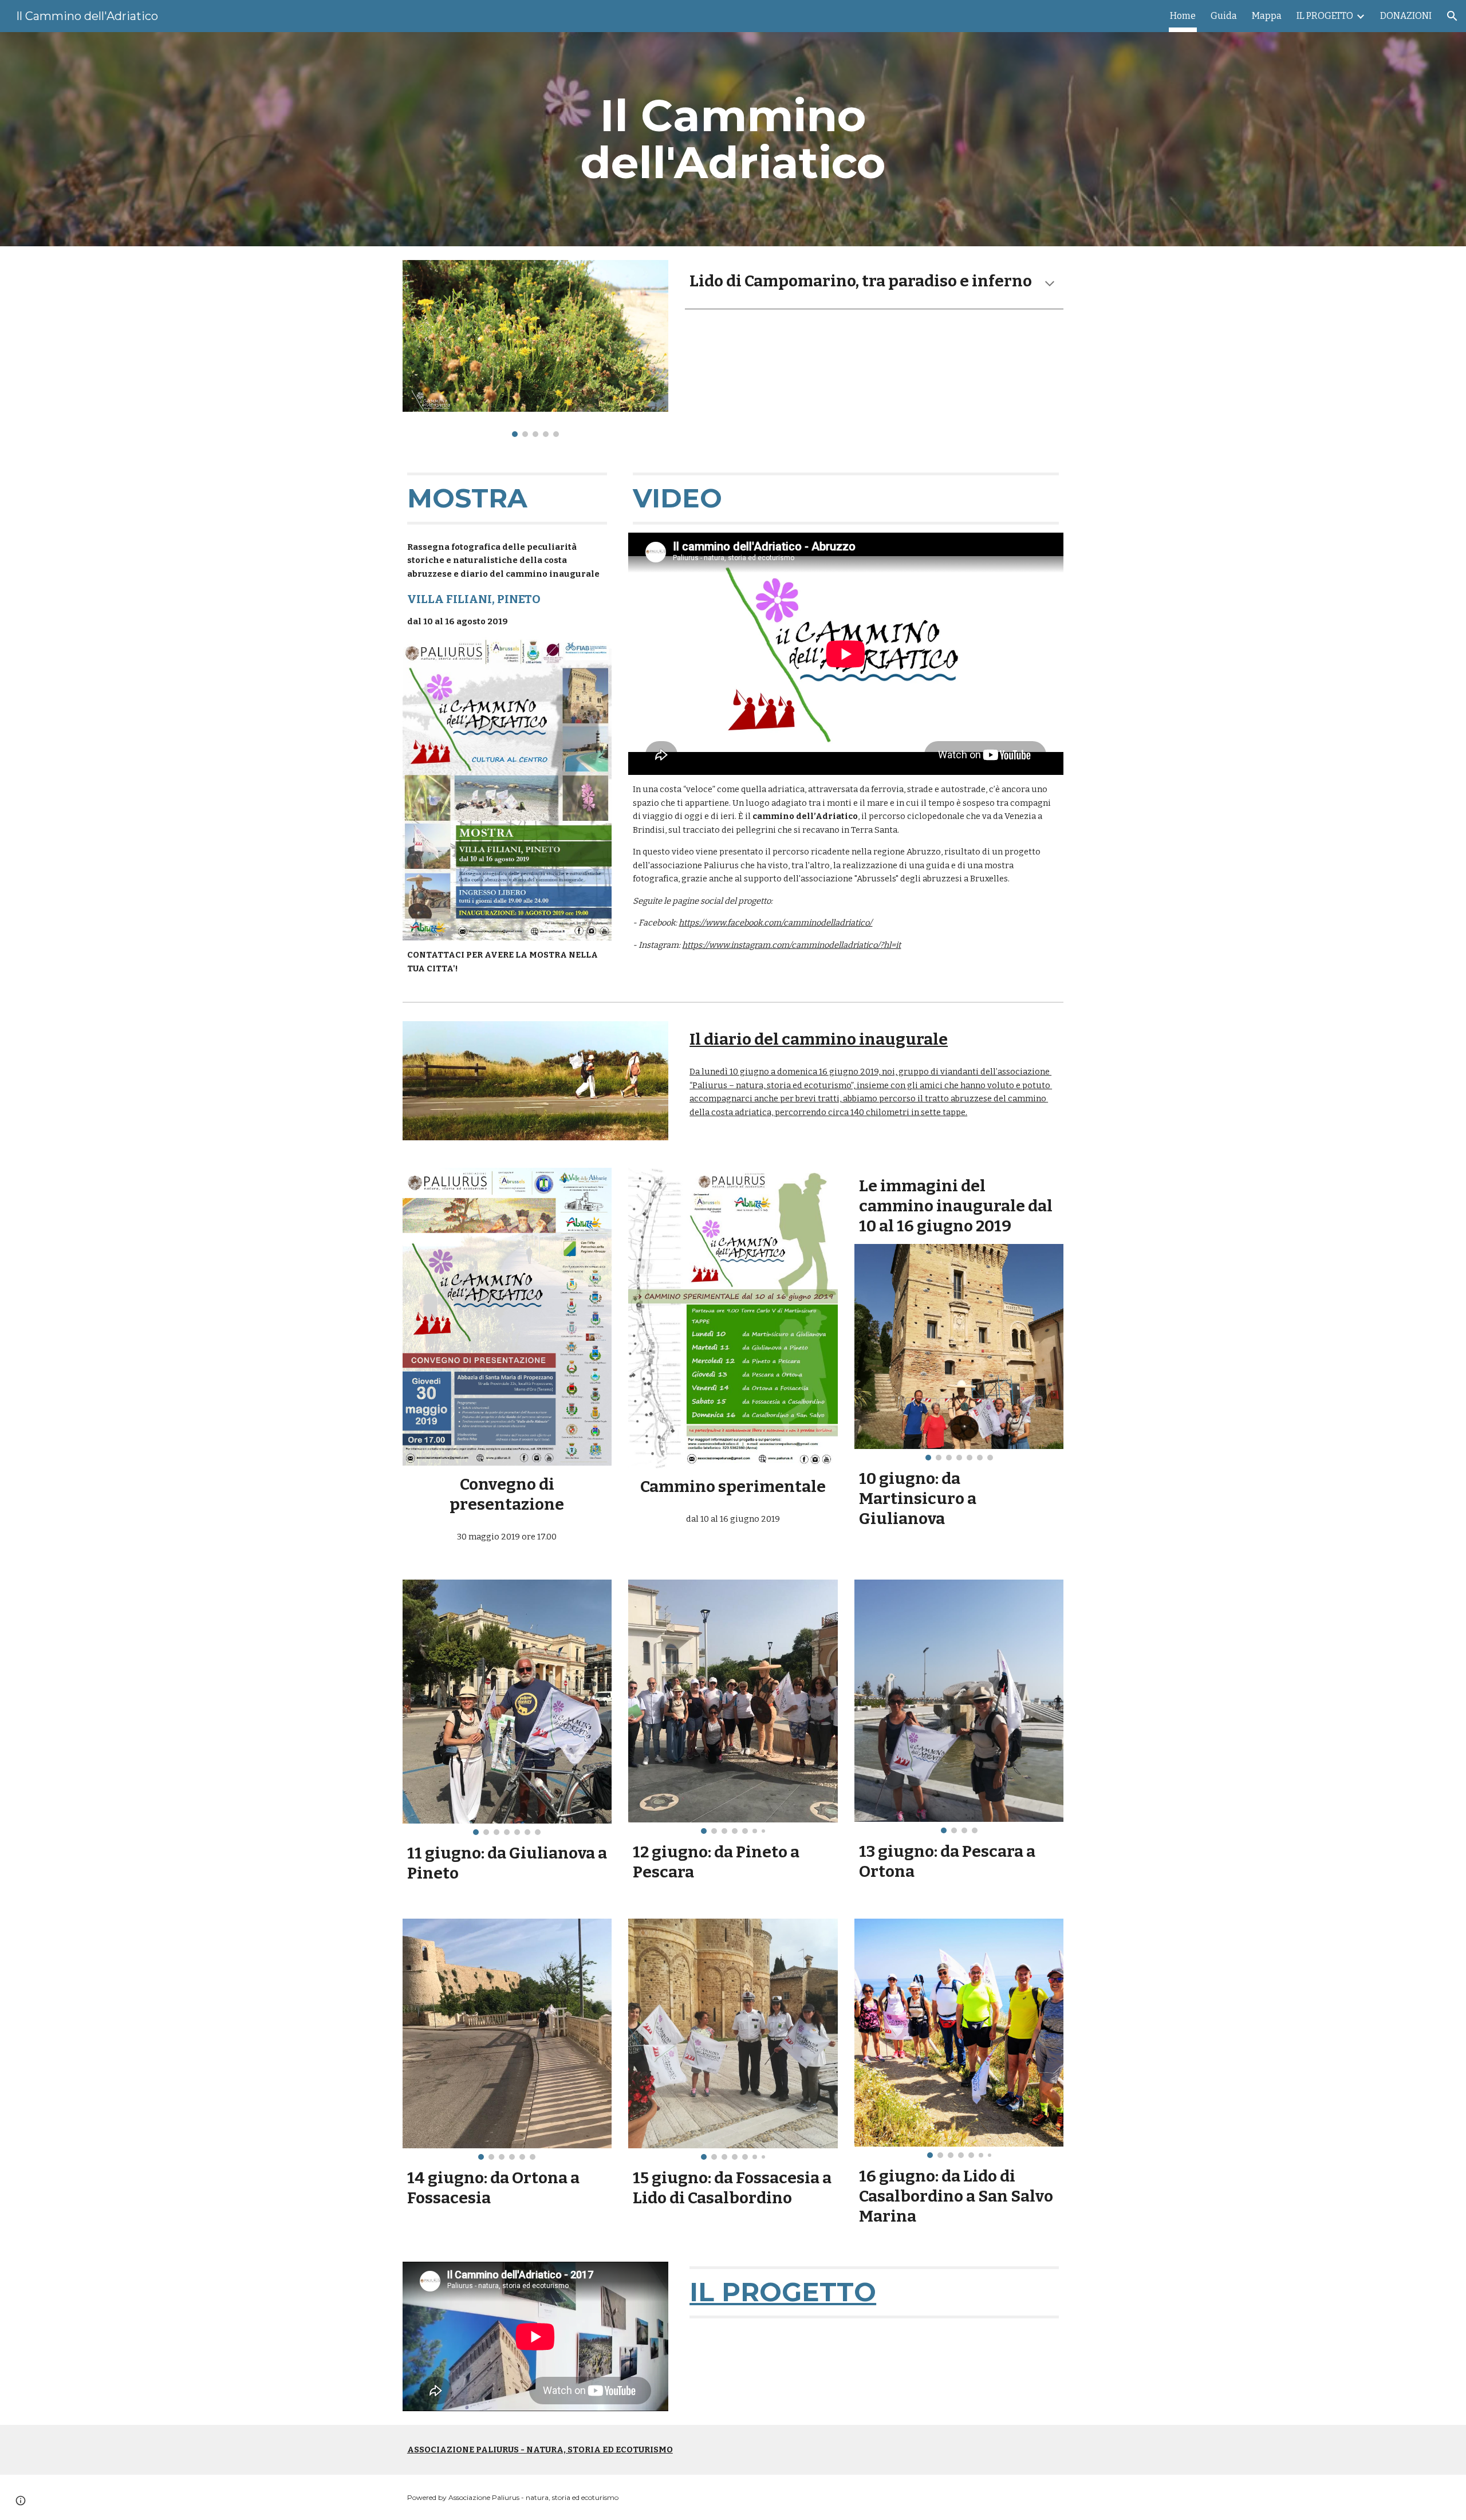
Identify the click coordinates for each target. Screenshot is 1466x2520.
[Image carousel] (535, 349)
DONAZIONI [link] (1406, 16)
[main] (733, 139)
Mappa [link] (1267, 16)
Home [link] (1183, 16)
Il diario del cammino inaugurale (819, 1039)
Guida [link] (1224, 16)
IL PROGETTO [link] (1325, 16)
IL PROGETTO (783, 2292)
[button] (1452, 16)
